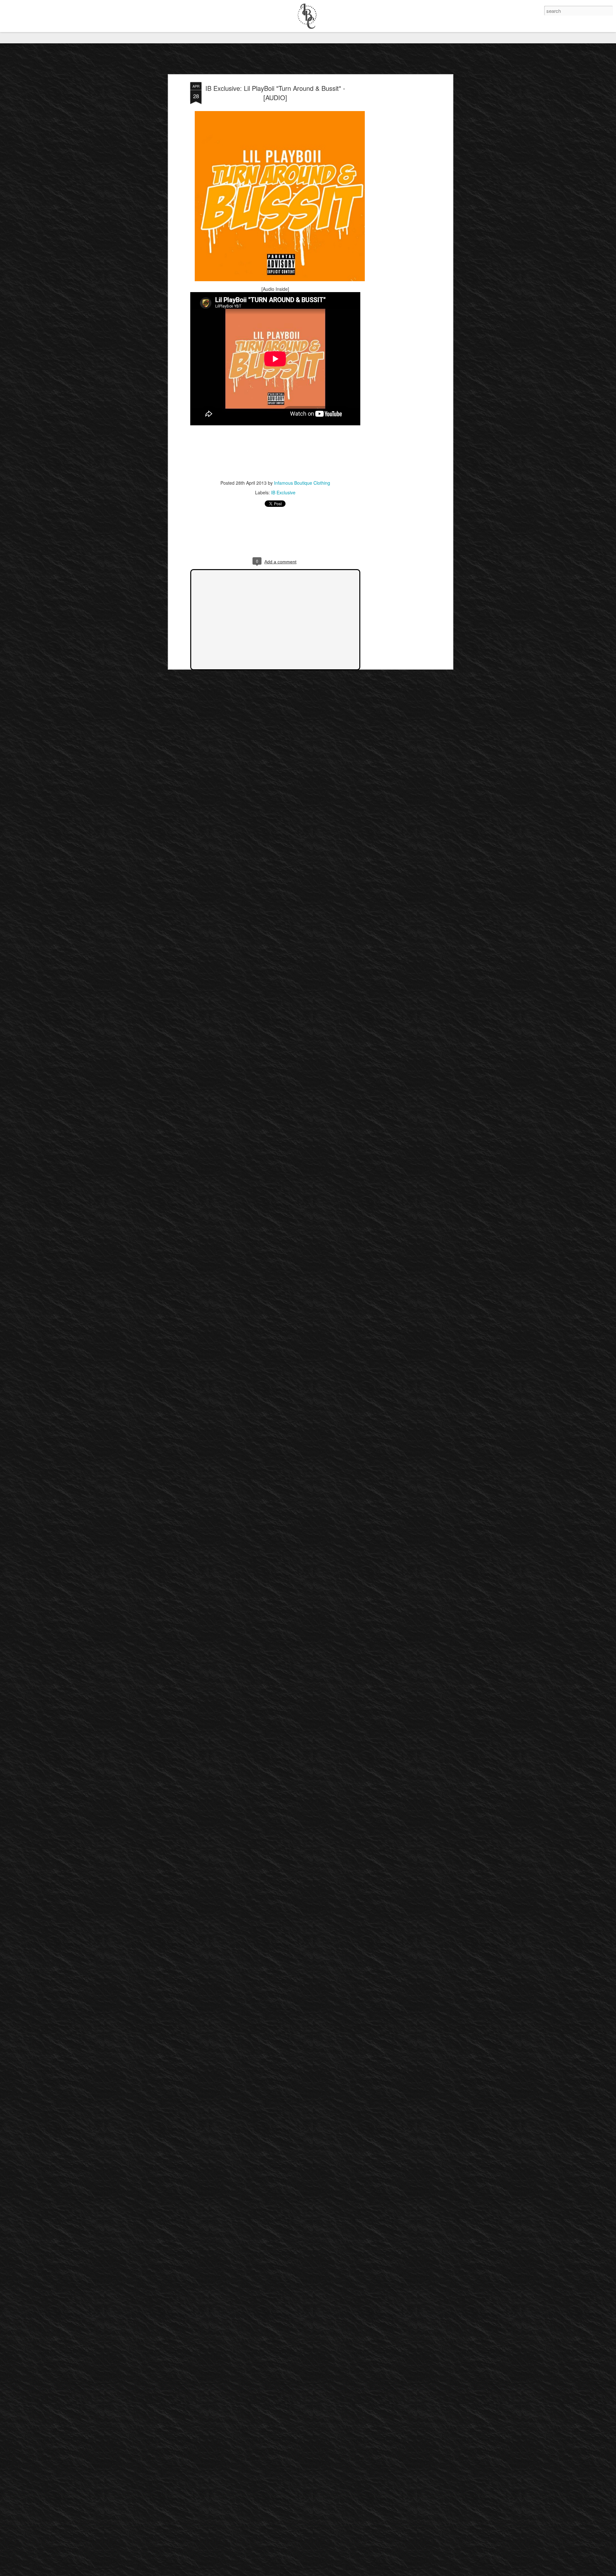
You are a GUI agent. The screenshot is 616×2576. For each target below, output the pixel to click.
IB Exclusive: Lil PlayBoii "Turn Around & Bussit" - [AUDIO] (275, 93)
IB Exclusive (283, 492)
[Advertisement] (396, 183)
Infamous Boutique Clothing (302, 483)
